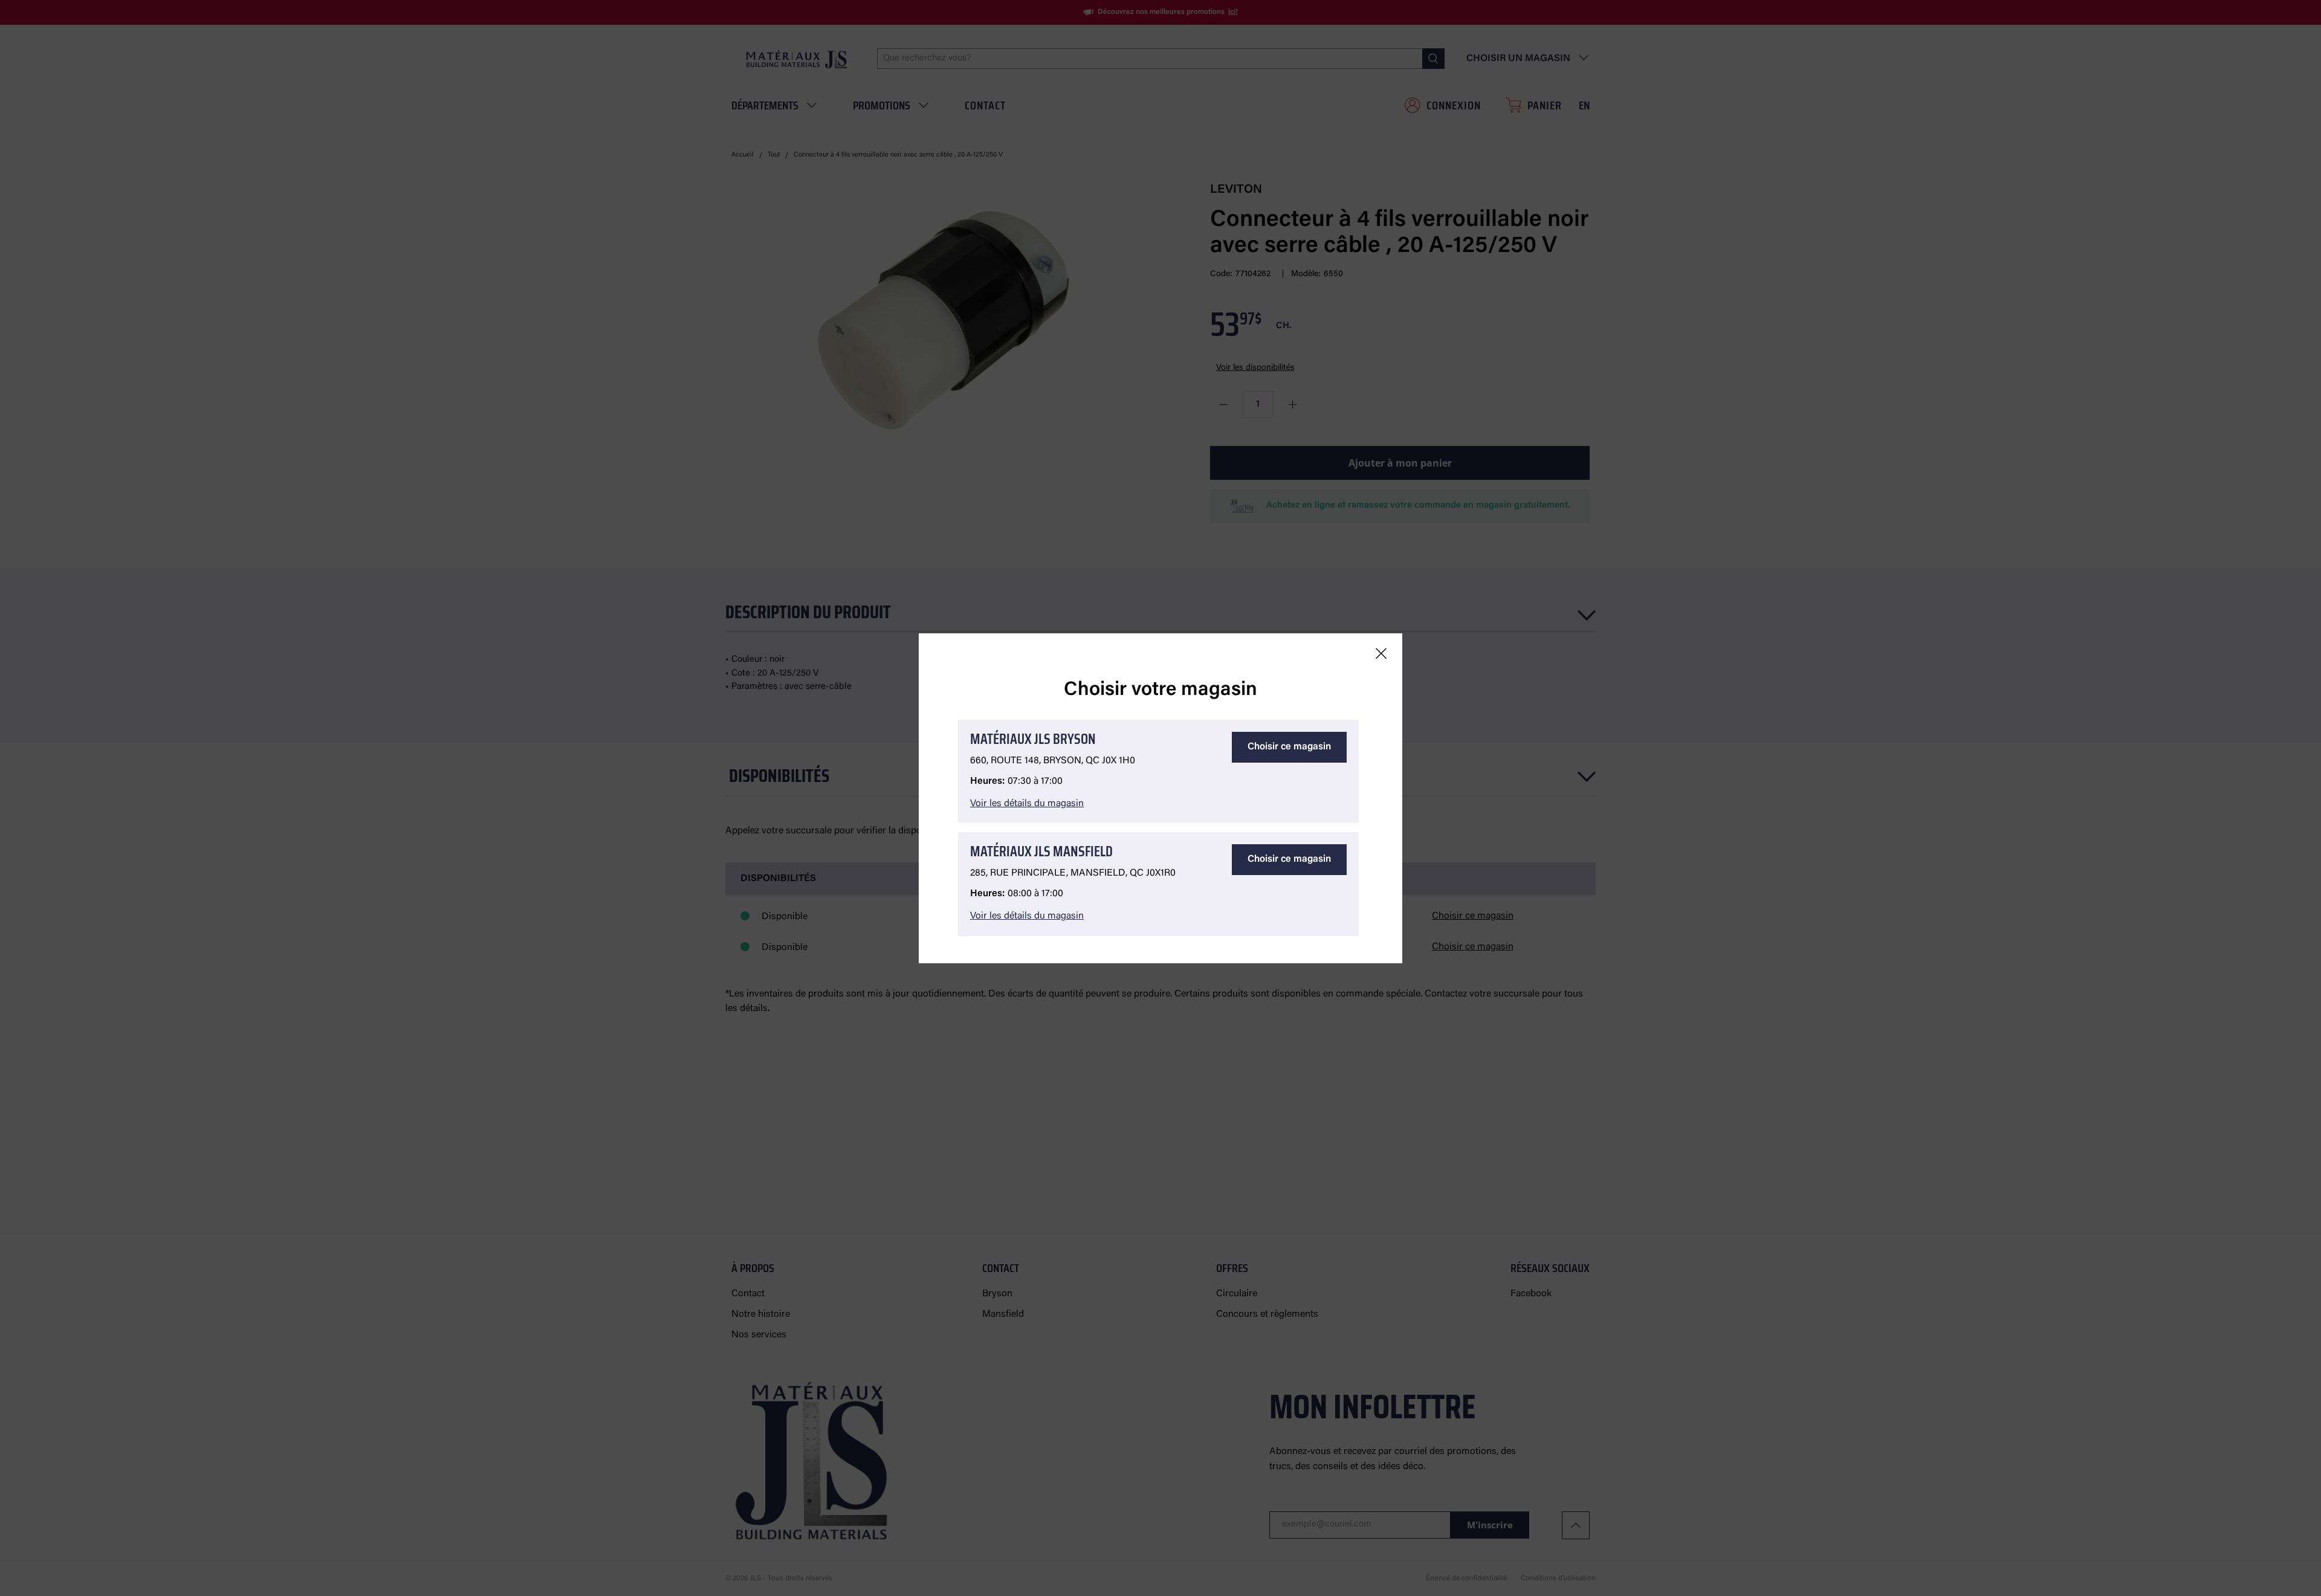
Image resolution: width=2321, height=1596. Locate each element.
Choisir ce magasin (1289, 747)
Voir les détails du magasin (1027, 804)
